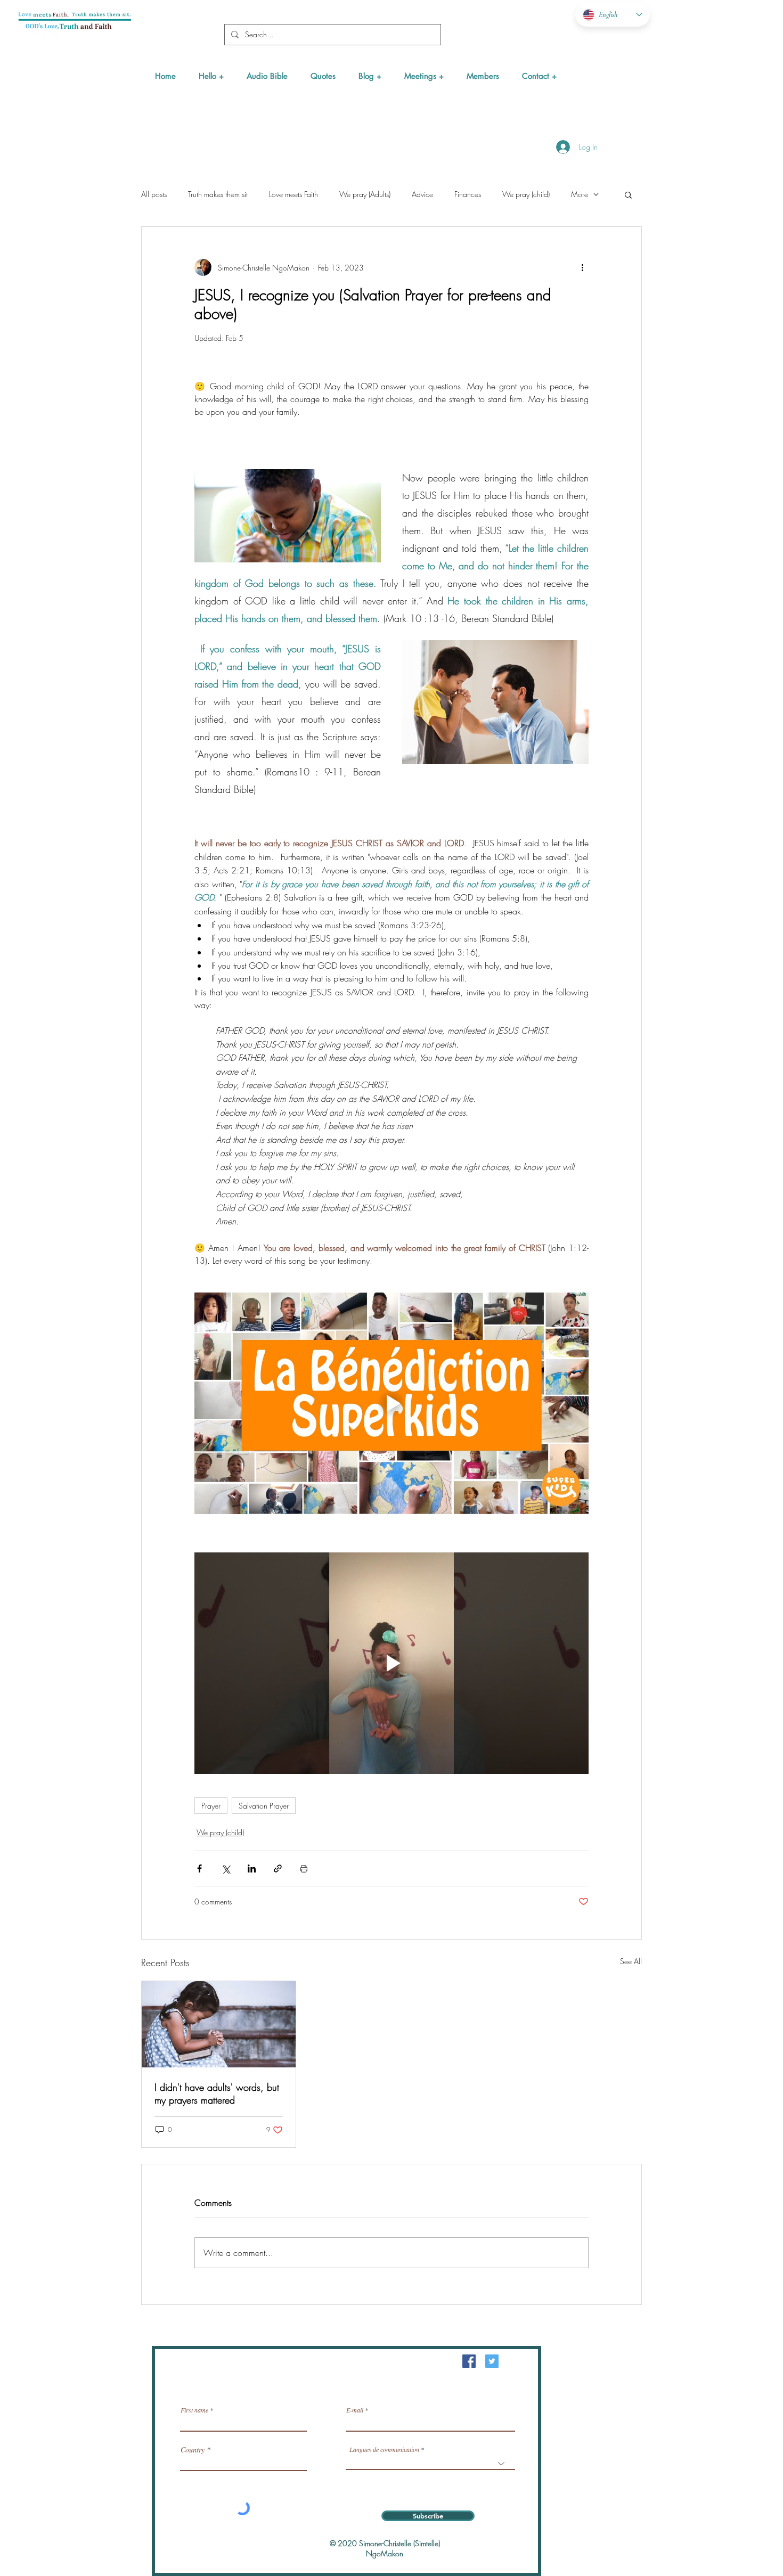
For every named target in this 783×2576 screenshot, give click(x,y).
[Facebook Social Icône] (469, 2361)
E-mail (355, 2410)
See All (631, 1961)
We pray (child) (526, 194)
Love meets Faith (293, 194)
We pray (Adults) (365, 194)
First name (194, 2410)
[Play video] (391, 1403)
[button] (211, 76)
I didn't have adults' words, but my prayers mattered (217, 2093)
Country (193, 2450)
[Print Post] (304, 1868)
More (580, 194)
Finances (468, 194)
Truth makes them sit (218, 194)
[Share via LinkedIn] (252, 1868)
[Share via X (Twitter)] (226, 1868)
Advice (422, 194)
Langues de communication (384, 2449)
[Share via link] (278, 1868)
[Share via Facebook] (199, 1868)
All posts (154, 194)
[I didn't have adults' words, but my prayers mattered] (219, 2024)
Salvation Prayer (264, 1806)
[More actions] (582, 267)
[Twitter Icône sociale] (492, 2361)
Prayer (211, 1806)
